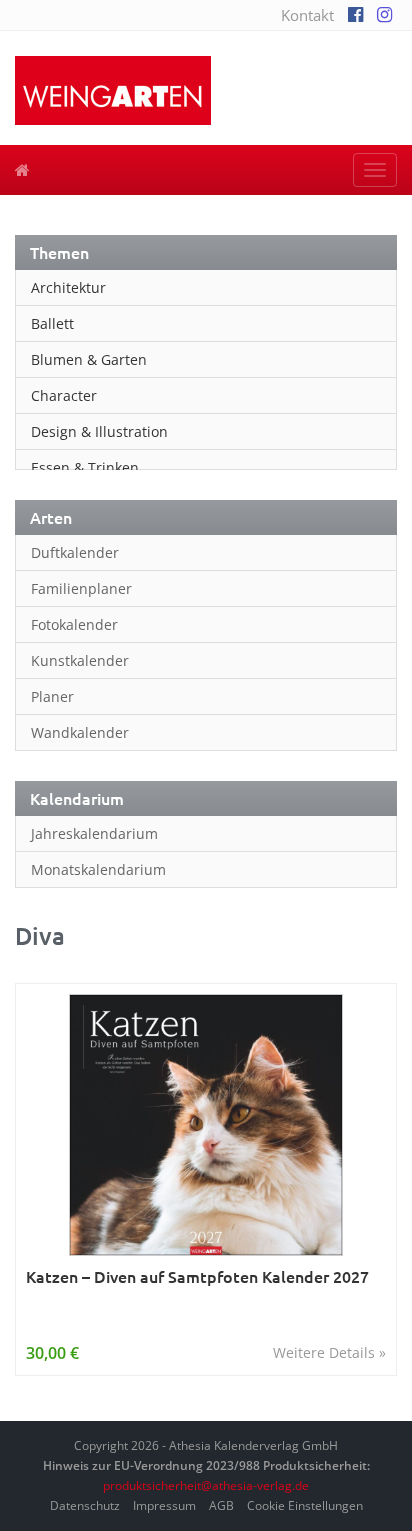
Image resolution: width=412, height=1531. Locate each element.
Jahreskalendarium (94, 833)
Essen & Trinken (85, 467)
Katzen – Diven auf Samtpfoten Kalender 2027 (197, 1276)
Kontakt (307, 15)
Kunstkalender (80, 660)
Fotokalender (74, 624)
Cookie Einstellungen (305, 1505)
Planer (52, 696)
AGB (221, 1505)
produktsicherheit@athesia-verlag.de (206, 1485)
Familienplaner (81, 588)
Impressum (164, 1505)
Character (64, 395)
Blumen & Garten (89, 359)
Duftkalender (75, 552)
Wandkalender (80, 732)
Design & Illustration (99, 431)
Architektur (68, 287)
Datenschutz (85, 1505)
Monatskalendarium (98, 869)
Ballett (52, 323)
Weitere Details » (329, 1352)
